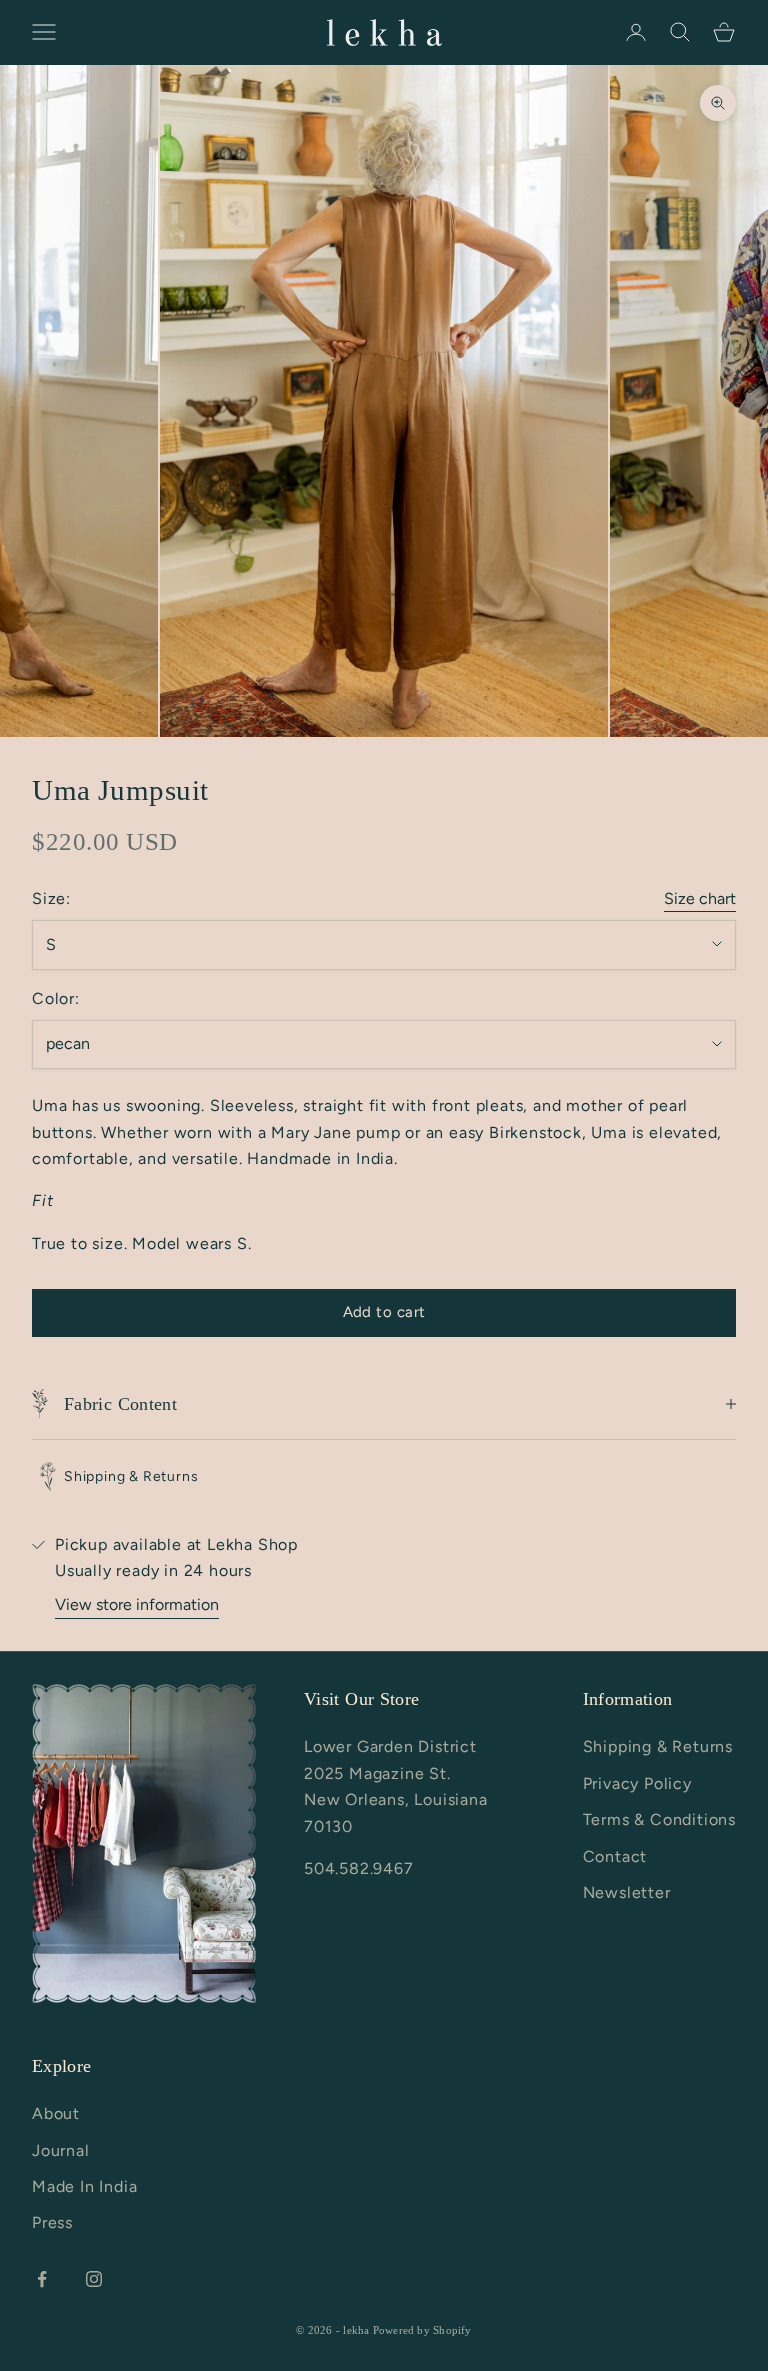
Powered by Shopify (422, 2330)
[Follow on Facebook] (42, 2279)
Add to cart (384, 1312)
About (56, 2113)
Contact (615, 1856)
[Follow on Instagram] (94, 2279)
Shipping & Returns (658, 1746)
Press (52, 2222)
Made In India (84, 2186)
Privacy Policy (637, 1783)
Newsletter (627, 1892)
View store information (137, 1604)
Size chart (700, 898)
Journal (61, 2150)
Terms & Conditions (659, 1819)
